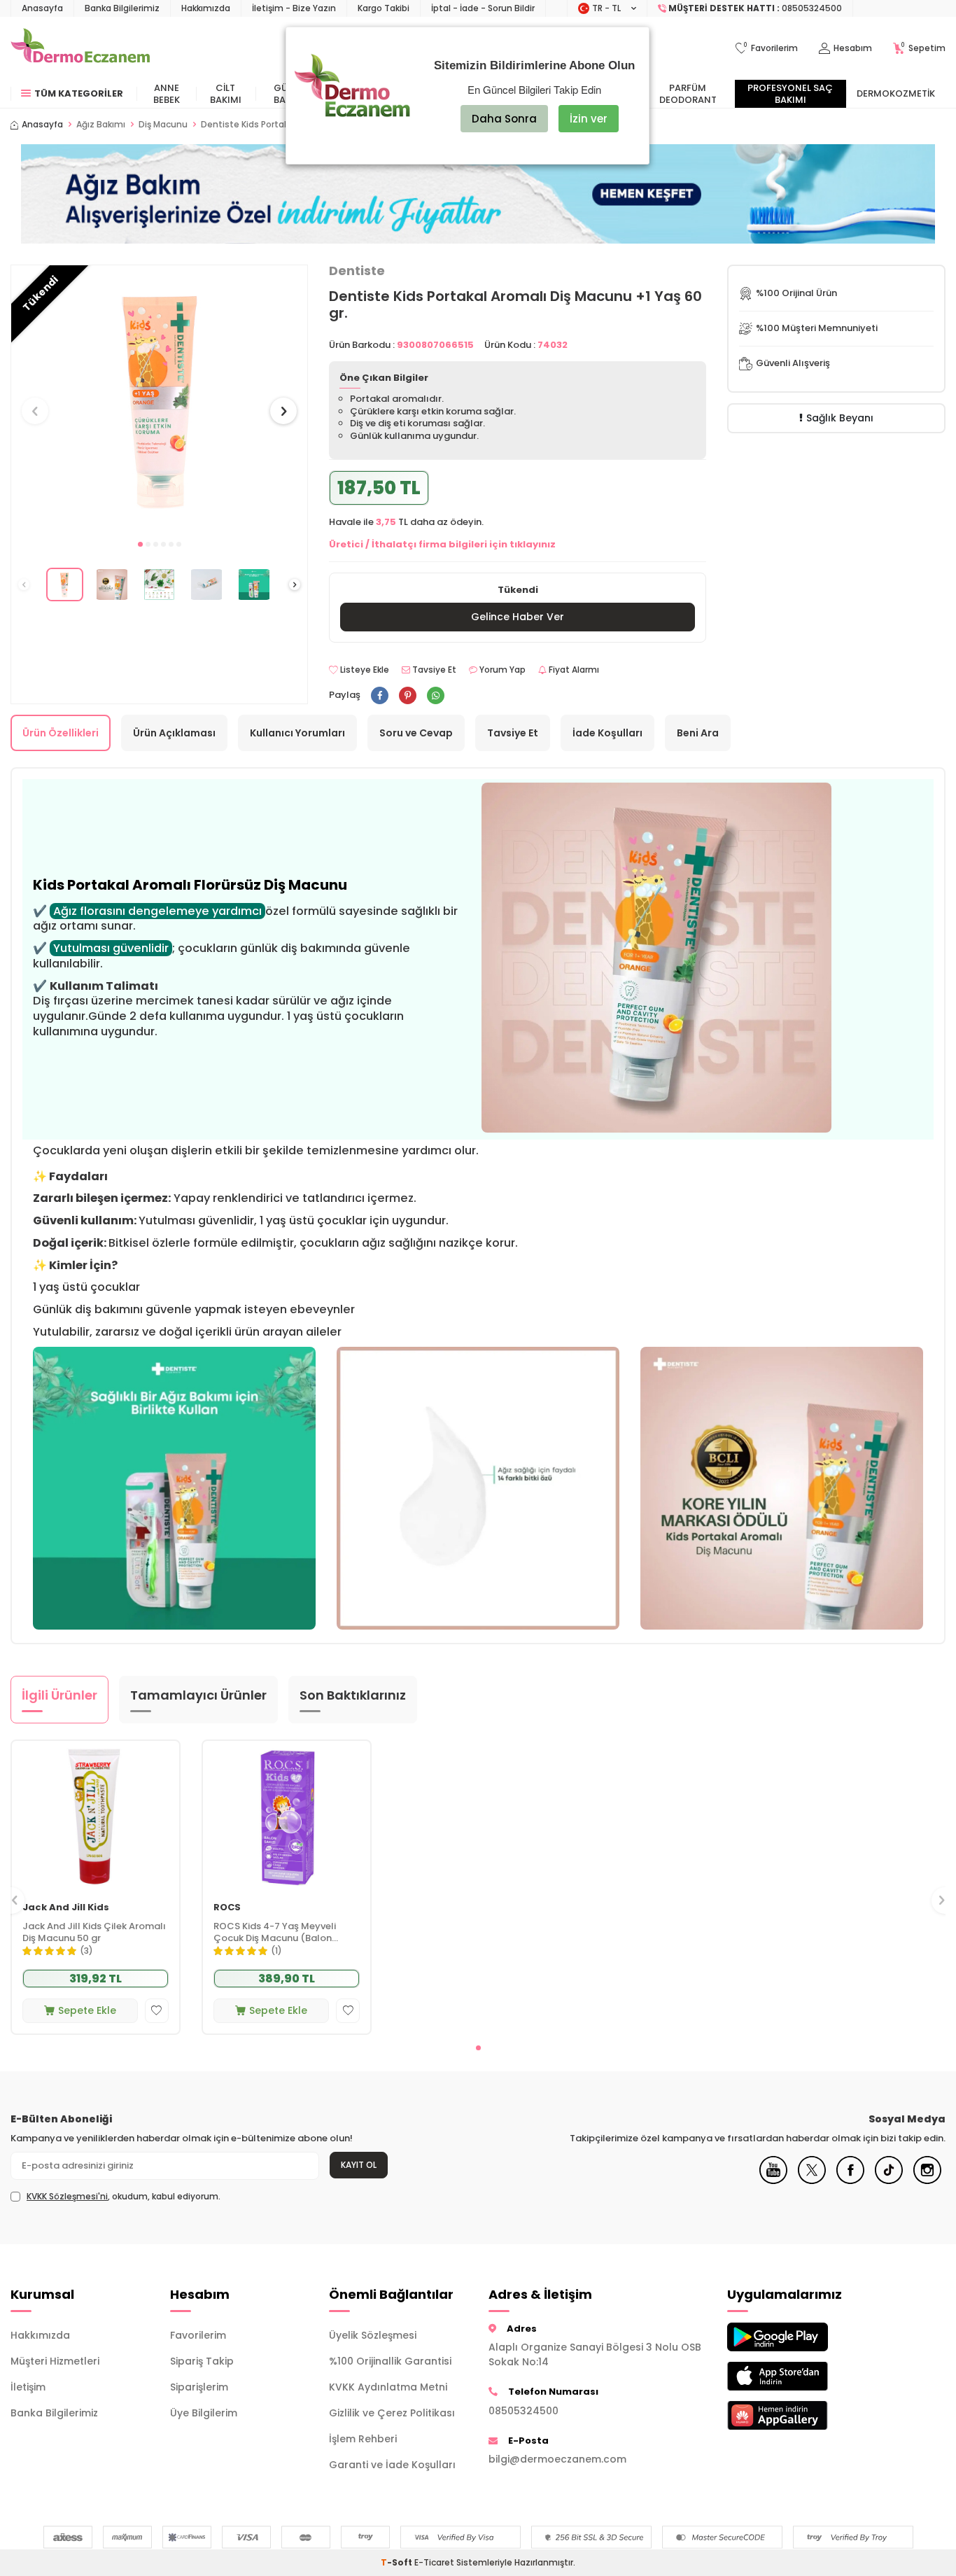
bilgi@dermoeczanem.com (557, 2459)
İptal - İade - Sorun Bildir (483, 8)
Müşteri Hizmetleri (55, 2361)
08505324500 (523, 2411)
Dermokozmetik (896, 93)
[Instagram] (927, 2180)
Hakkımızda (206, 8)
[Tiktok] (889, 2180)
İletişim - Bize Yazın (294, 8)
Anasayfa (42, 8)
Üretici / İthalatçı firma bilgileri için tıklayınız (442, 544)
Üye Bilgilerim (204, 2413)
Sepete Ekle (87, 2010)
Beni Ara (698, 733)
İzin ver (589, 119)
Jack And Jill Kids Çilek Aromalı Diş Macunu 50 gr (94, 1933)
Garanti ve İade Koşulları (392, 2465)
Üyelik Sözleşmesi (373, 2335)
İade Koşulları (607, 733)
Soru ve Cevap (416, 733)
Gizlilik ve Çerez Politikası (392, 2413)
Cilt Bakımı (226, 94)
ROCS (227, 1908)
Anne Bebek (167, 94)
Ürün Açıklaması (174, 733)
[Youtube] (773, 2180)
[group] (159, 399)
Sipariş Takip (202, 2361)
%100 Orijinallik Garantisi (390, 2361)
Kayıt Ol (359, 2165)
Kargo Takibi (384, 8)
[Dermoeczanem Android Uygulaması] (796, 2337)
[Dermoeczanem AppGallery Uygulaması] (796, 2415)
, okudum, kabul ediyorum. (124, 2197)
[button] (140, 544)
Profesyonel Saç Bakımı (790, 94)
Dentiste (357, 271)
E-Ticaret (434, 2562)
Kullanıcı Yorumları (297, 733)
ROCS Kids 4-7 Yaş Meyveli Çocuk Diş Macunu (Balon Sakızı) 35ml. (275, 1933)
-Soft (398, 2562)
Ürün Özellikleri (61, 733)
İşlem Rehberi (363, 2439)
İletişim (28, 2387)
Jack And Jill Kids (66, 1908)
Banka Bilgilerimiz (122, 8)
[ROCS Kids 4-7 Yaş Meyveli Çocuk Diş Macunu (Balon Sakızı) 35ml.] (287, 1816)
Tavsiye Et (433, 670)
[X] (812, 2180)
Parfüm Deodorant (688, 94)
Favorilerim (198, 2335)
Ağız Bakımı (101, 125)
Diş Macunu (163, 125)
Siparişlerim (199, 2387)
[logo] (80, 48)
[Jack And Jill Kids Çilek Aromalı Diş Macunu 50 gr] (96, 1816)
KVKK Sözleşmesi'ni (67, 2196)
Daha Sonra (504, 119)
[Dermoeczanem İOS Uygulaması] (796, 2376)
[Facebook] (850, 2180)
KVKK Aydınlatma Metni (388, 2387)
